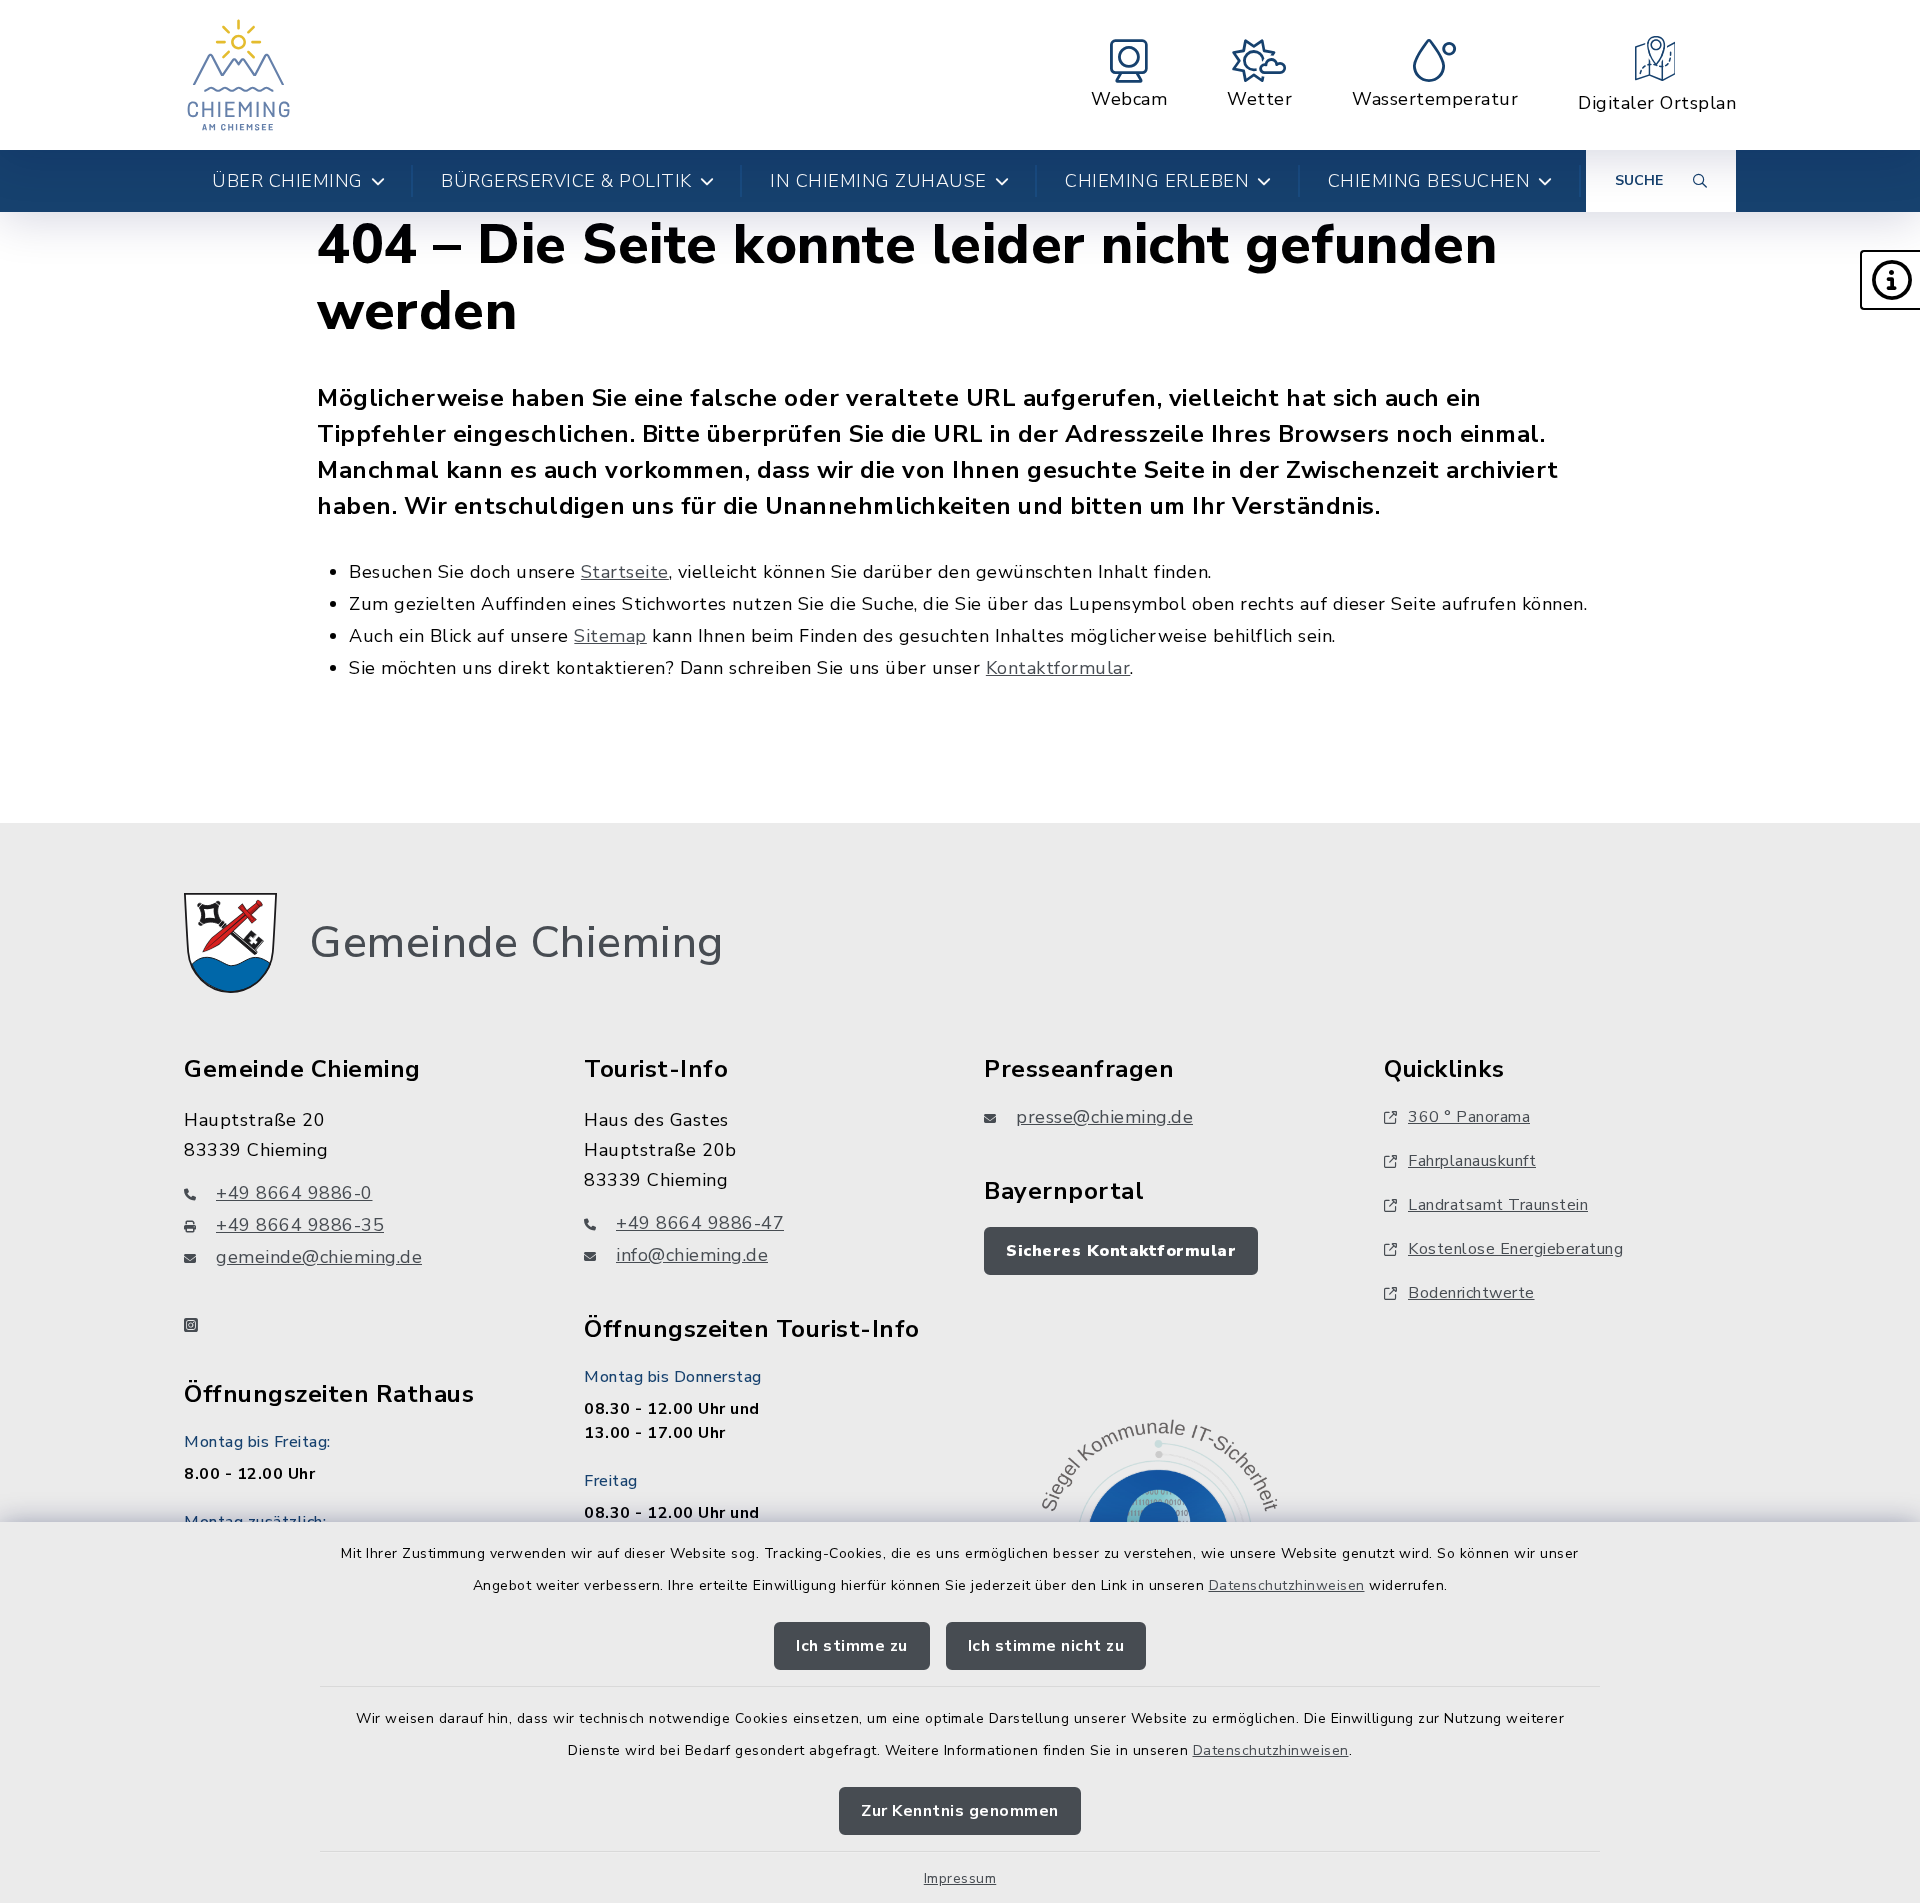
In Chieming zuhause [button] (878, 181)
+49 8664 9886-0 (294, 1193)
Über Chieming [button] (287, 181)
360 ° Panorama (1469, 1117)
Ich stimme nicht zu (1046, 1646)
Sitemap (610, 636)
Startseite (625, 572)
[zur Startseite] (238, 75)
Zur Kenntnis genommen (960, 1811)
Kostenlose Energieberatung (1515, 1249)
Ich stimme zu (852, 1646)
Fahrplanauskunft (1472, 1161)
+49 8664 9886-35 (300, 1225)
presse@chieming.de (1104, 1117)
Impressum (960, 1878)
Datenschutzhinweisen (1287, 1585)
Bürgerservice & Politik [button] (566, 181)
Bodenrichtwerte (1471, 1293)
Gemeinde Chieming (516, 943)
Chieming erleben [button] (1157, 181)
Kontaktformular (1058, 668)
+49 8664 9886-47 (700, 1223)
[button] (1890, 280)
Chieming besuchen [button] (1429, 181)
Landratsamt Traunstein (1498, 1205)
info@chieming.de (692, 1255)
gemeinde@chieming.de (319, 1257)
